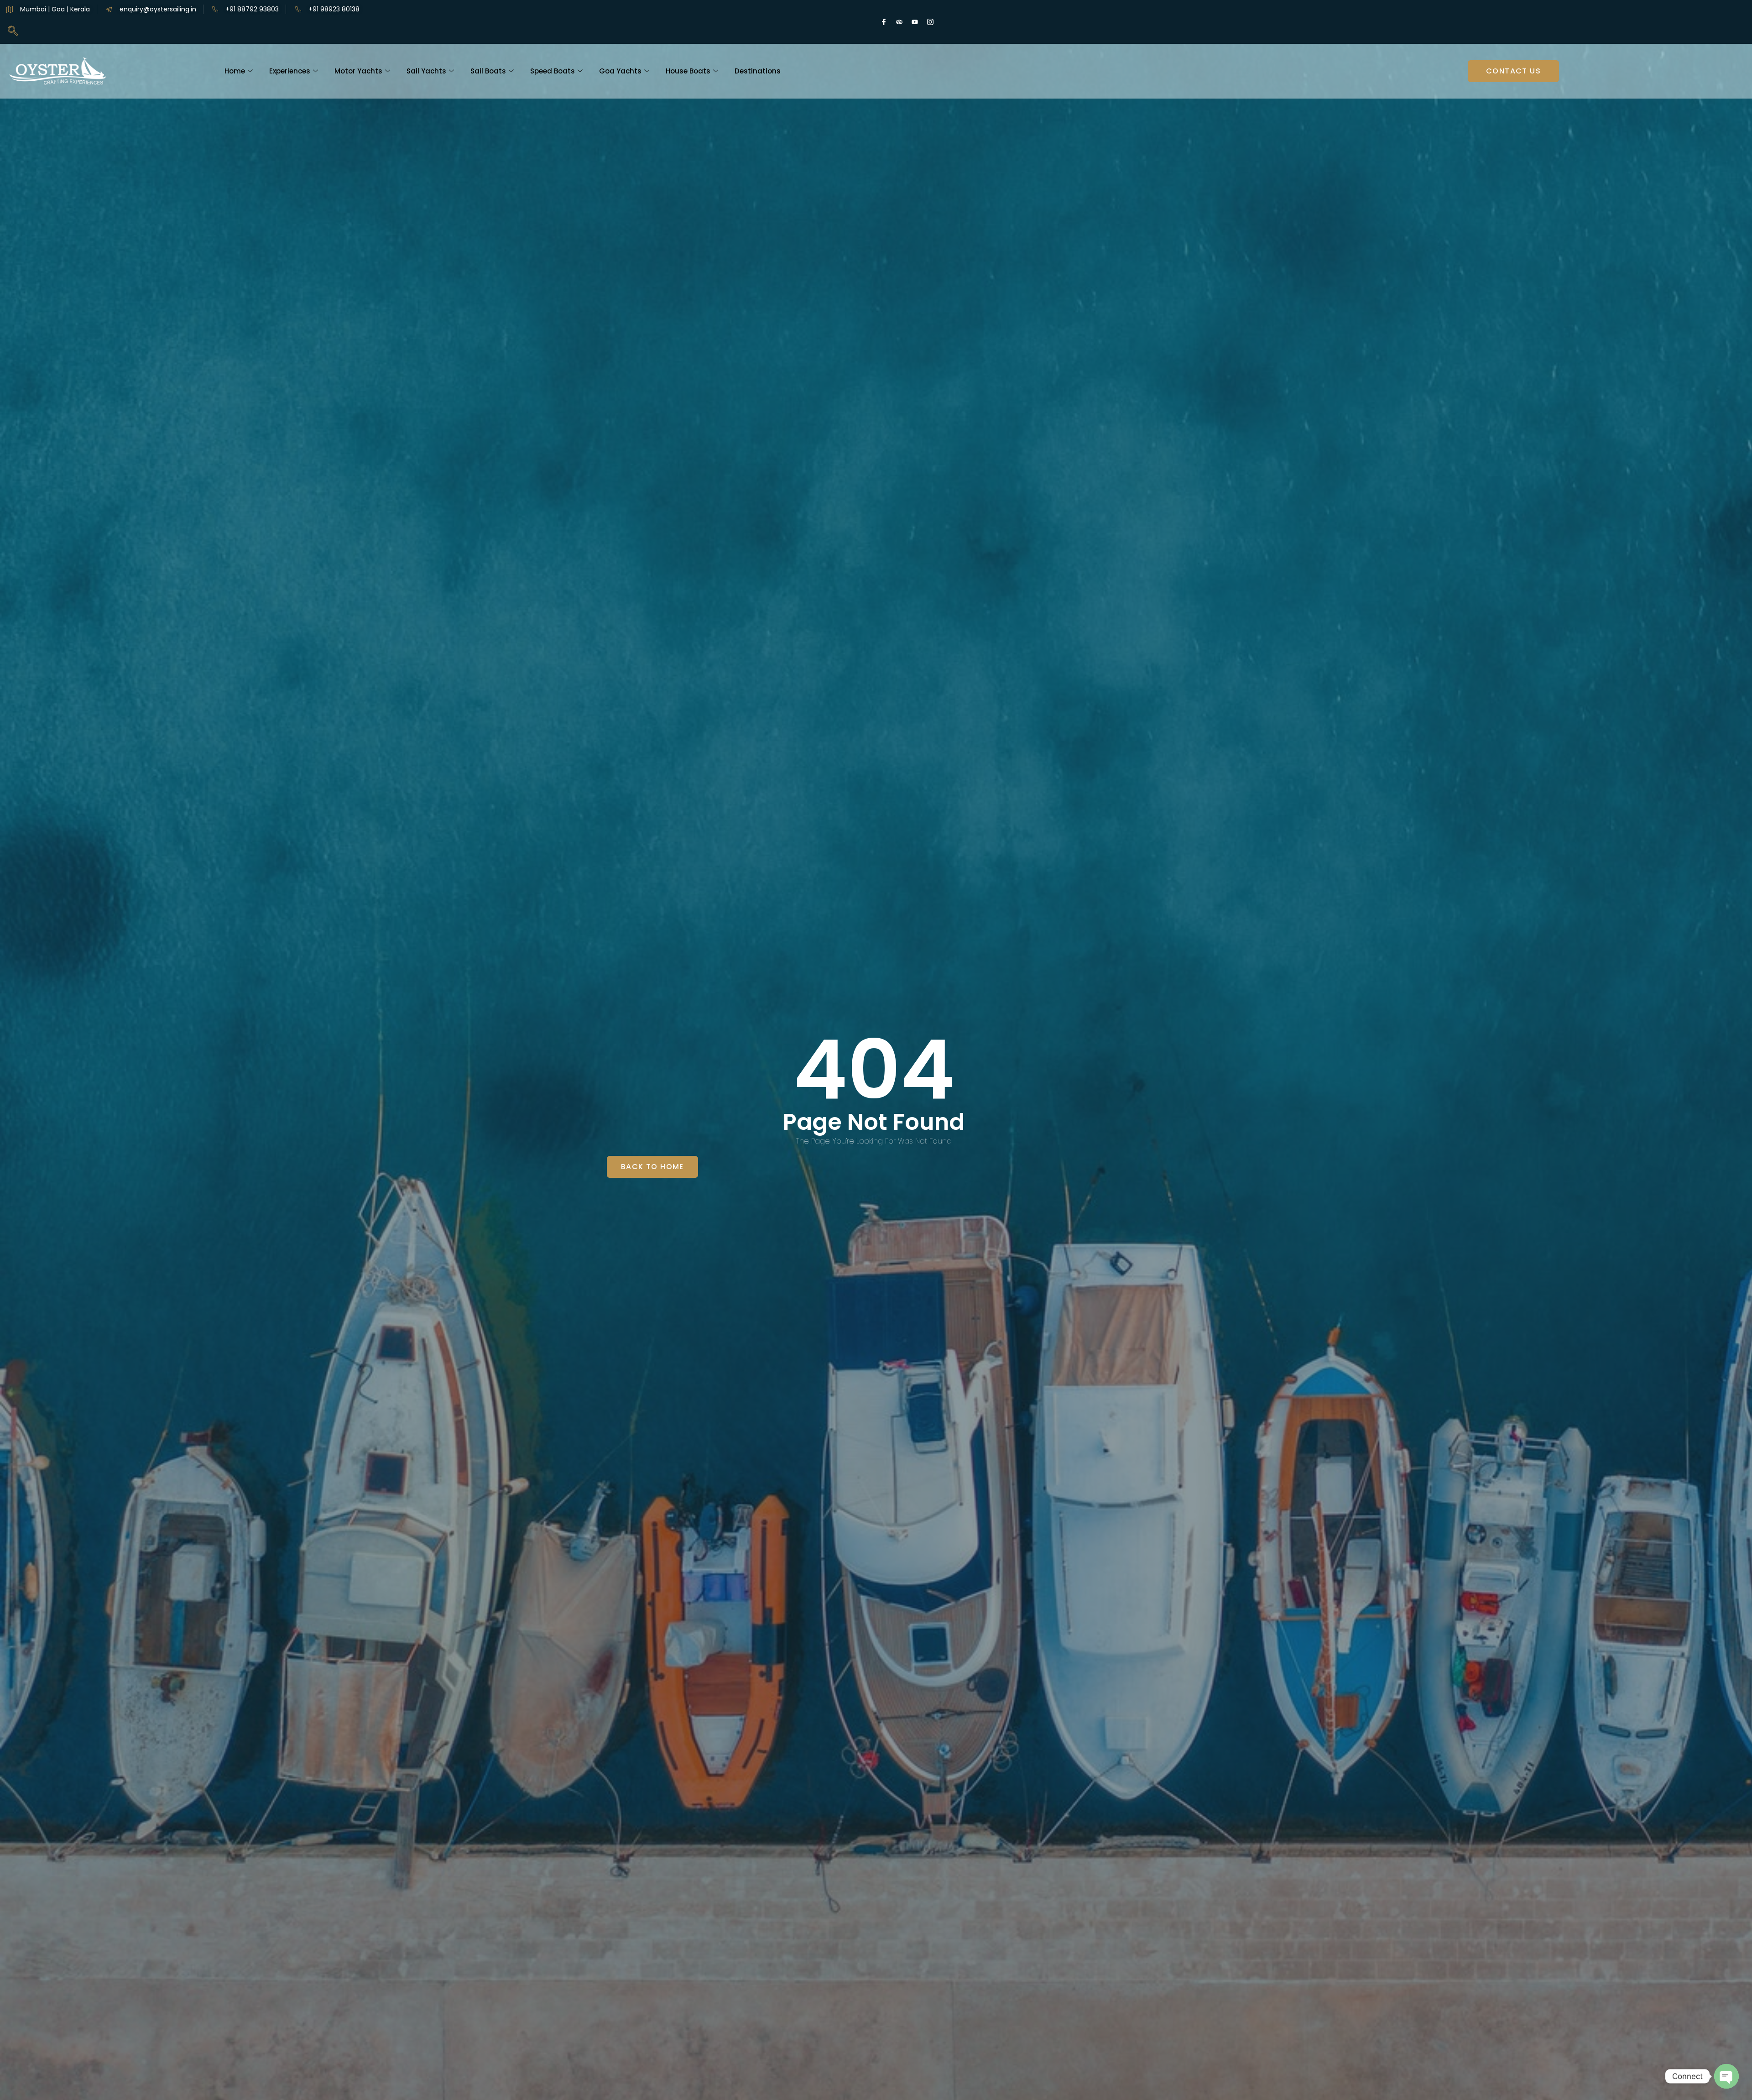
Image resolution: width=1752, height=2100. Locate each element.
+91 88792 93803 (252, 9)
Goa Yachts (620, 71)
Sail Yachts (426, 71)
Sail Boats (488, 71)
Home (235, 71)
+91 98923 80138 (334, 9)
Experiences (290, 71)
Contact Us (1513, 71)
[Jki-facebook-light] (884, 22)
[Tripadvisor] (899, 22)
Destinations (758, 71)
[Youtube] (915, 22)
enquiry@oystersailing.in (158, 9)
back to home (652, 1167)
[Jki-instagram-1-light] (930, 22)
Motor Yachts (358, 71)
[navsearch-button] (13, 31)
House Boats (688, 71)
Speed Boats (553, 71)
